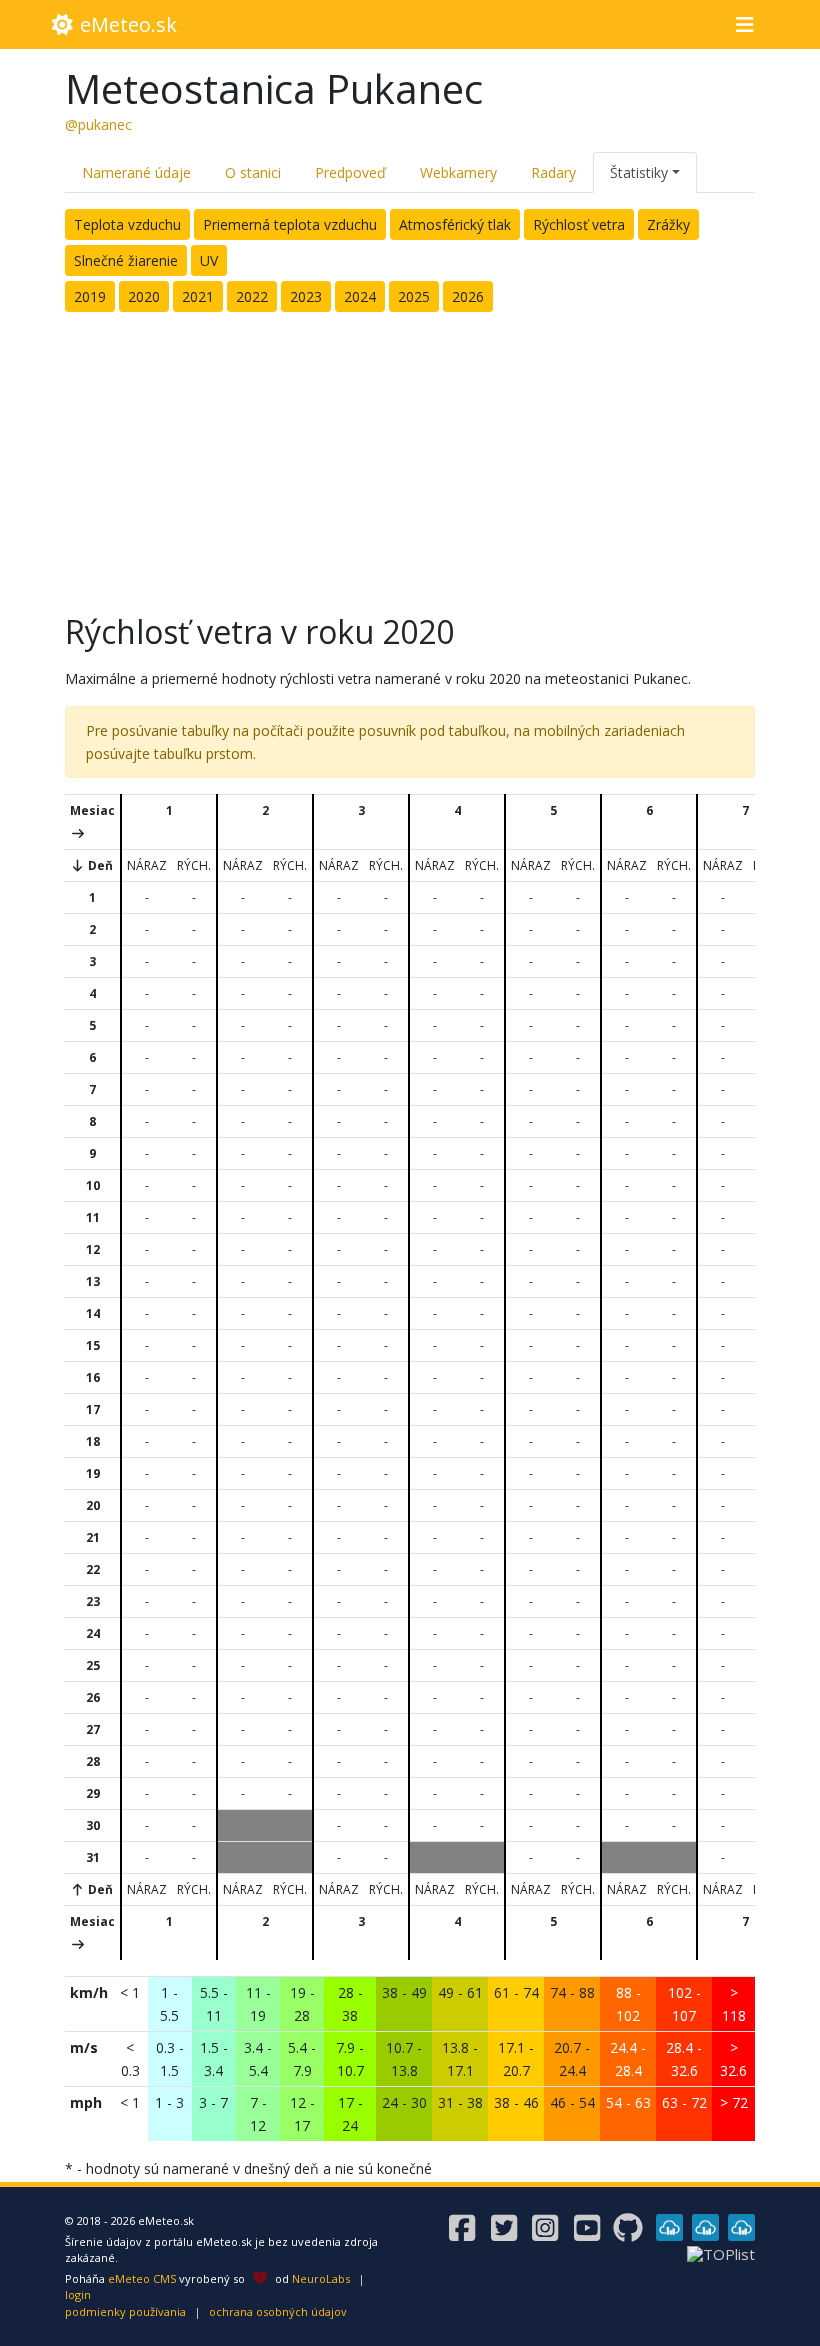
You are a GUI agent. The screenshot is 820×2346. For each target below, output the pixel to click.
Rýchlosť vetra (579, 224)
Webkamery (458, 172)
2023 (306, 296)
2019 (90, 296)
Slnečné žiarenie (126, 260)
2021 (198, 296)
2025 (414, 296)
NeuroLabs (321, 2278)
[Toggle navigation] (744, 25)
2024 (360, 296)
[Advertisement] (410, 457)
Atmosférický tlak (455, 224)
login (78, 2294)
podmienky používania (125, 2311)
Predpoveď (350, 172)
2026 (468, 296)
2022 (252, 296)
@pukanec (98, 124)
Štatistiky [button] (639, 172)
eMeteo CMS (142, 2278)
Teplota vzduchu (127, 224)
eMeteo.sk (126, 24)
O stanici (253, 172)
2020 (144, 296)
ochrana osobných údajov (278, 2311)
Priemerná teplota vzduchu (290, 224)
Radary (553, 172)
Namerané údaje (136, 172)
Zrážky (668, 224)
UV (209, 260)
